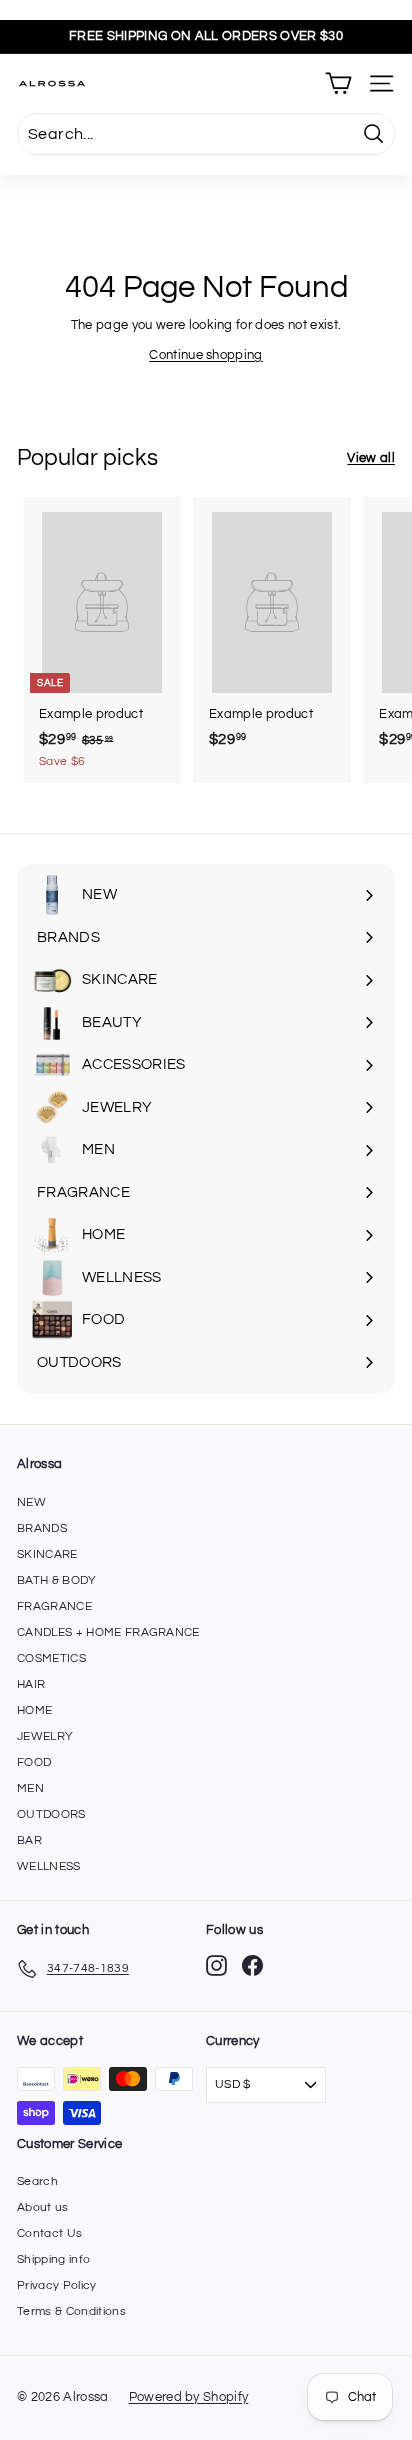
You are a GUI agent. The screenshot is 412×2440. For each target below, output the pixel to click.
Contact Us (49, 2233)
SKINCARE (47, 1554)
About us (43, 2207)
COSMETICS (51, 1658)
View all (371, 458)
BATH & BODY (57, 1580)
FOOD (34, 1762)
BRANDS (42, 1528)
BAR (29, 1840)
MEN (30, 1788)
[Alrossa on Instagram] (216, 1965)
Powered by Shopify (189, 2397)
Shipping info (53, 2259)
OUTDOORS (51, 1814)
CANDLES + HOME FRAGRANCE (108, 1632)
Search (37, 2181)
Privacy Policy (57, 2285)
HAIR (31, 1684)
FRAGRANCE (54, 1606)
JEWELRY (45, 1736)
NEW (31, 1502)
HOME (34, 1710)
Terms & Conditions (71, 2311)
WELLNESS (49, 1866)
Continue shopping (206, 355)
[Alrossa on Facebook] (252, 1965)
